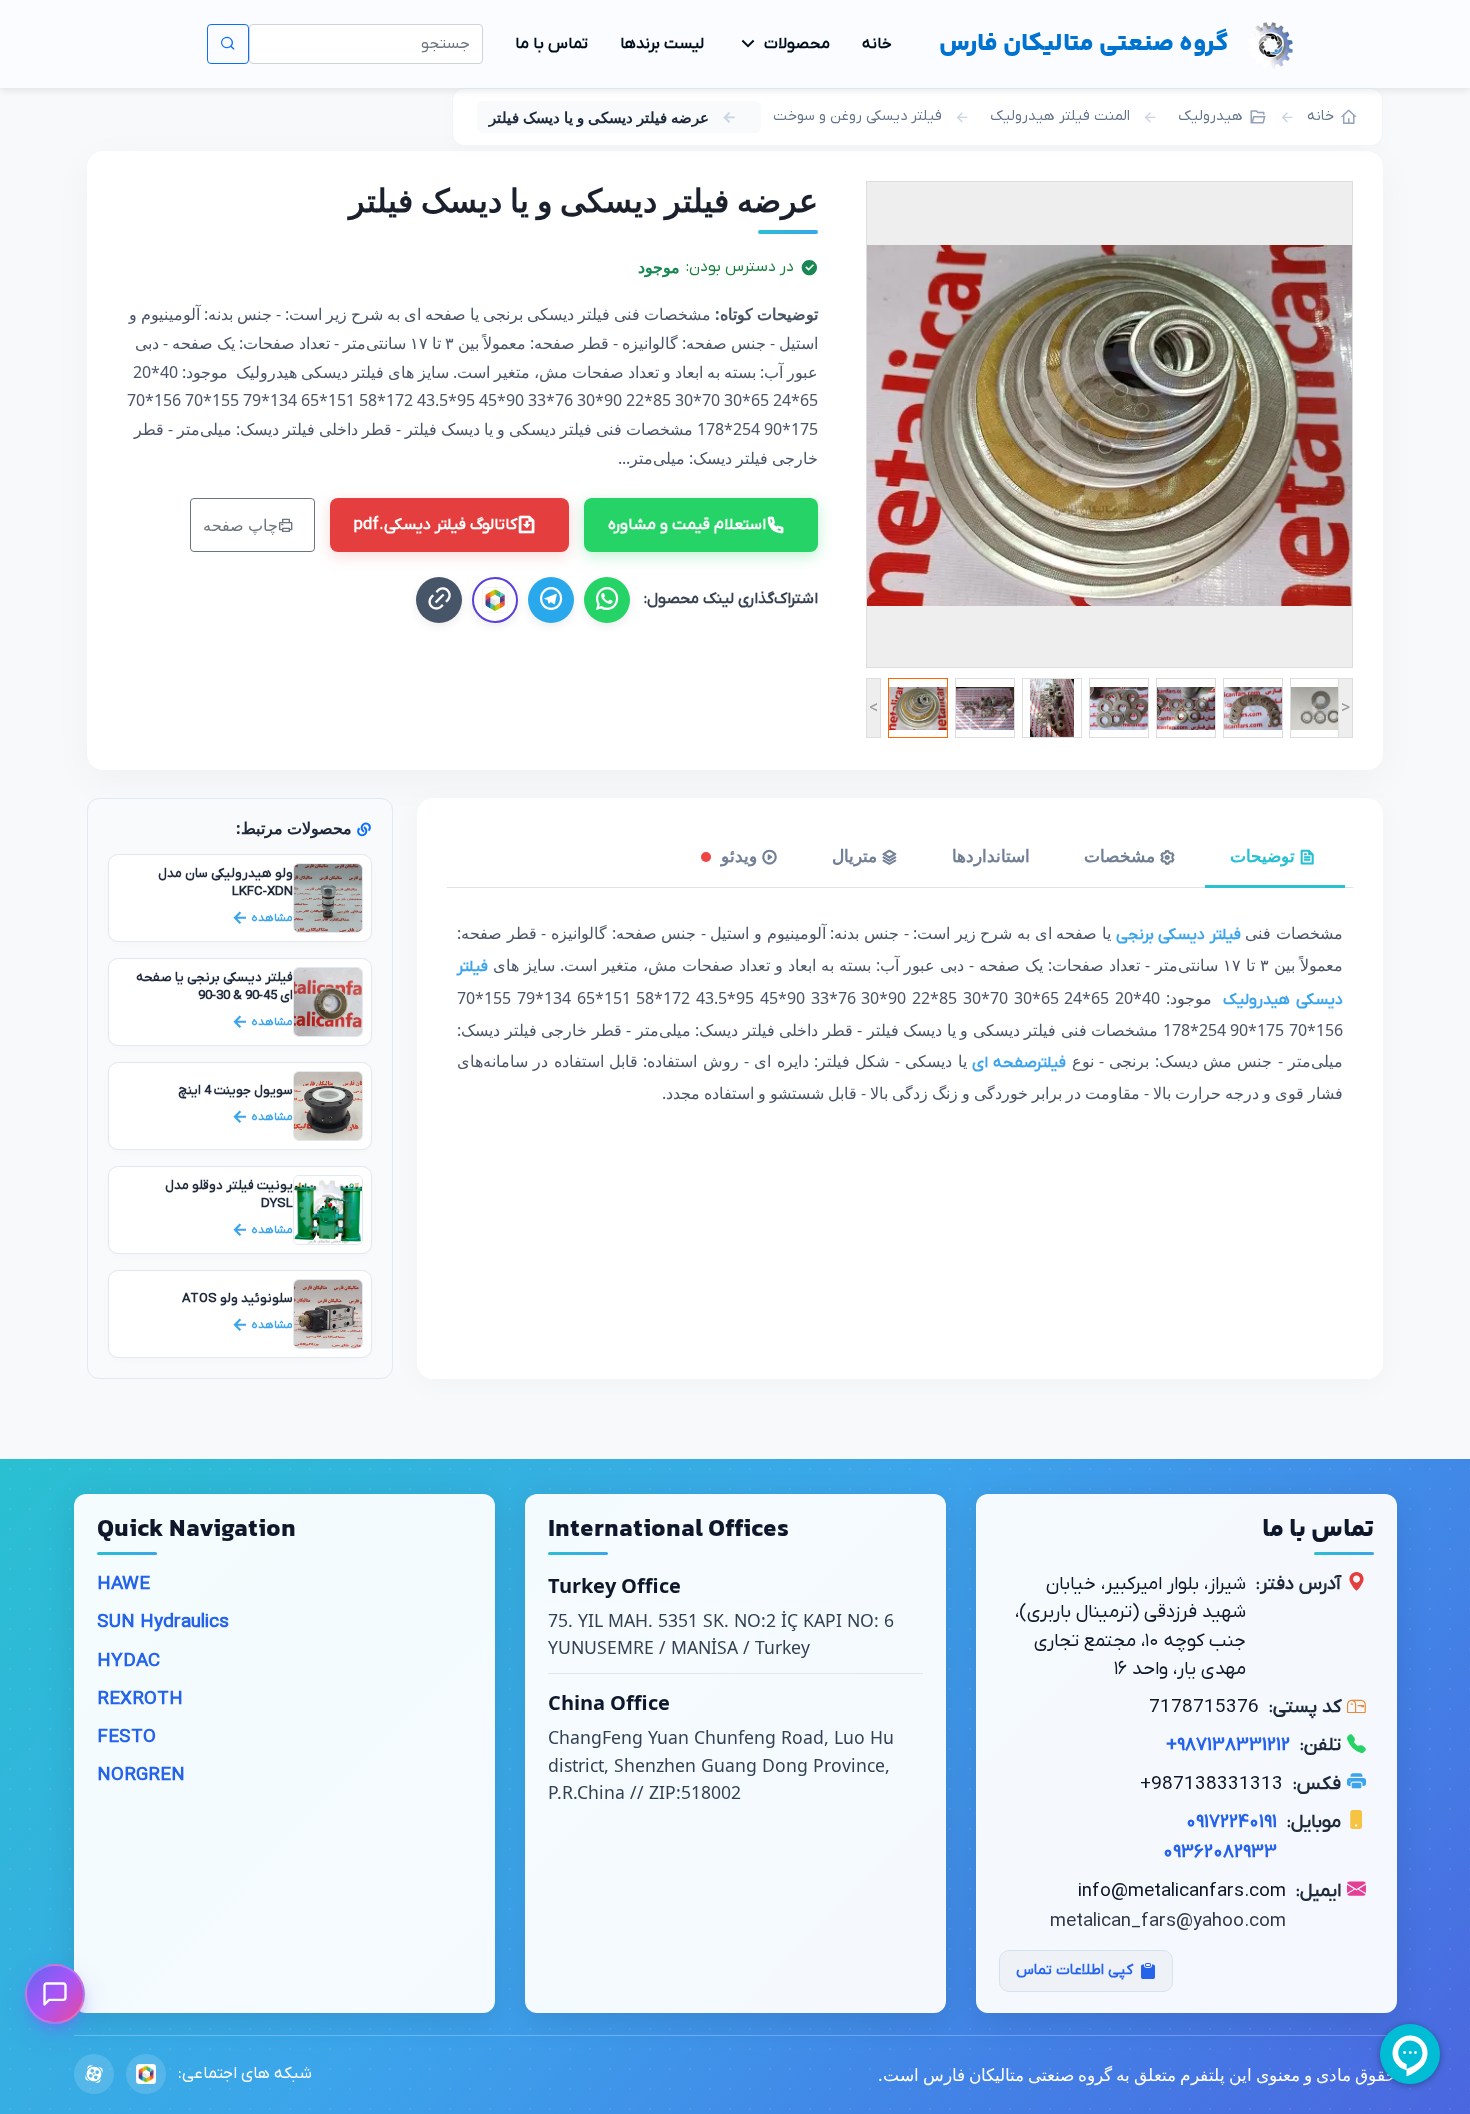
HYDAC (128, 1661)
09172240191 (1231, 1822)
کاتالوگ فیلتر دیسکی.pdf (435, 525)
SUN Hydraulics (163, 1622)
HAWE (123, 1584)
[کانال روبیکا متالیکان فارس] (495, 600)
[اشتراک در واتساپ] (607, 600)
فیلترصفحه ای (1019, 1063)
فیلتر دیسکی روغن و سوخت (857, 116)
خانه (877, 44)
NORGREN (141, 1775)
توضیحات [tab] (1264, 855)
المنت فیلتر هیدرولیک (1060, 116)
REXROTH (140, 1699)
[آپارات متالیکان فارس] (94, 2074)
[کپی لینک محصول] (439, 600)
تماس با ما (551, 44)
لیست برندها (662, 44)
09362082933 (1220, 1852)
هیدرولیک (1210, 116)
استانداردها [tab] (991, 855)
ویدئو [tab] (739, 855)
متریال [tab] (856, 855)
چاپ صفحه (240, 525)
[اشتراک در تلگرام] (551, 600)
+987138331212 (1228, 1745)
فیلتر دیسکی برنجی (1178, 935)
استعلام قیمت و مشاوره (687, 525)
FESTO (126, 1737)
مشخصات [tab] (1121, 855)
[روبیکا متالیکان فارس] (146, 2074)
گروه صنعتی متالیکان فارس (1084, 44)
